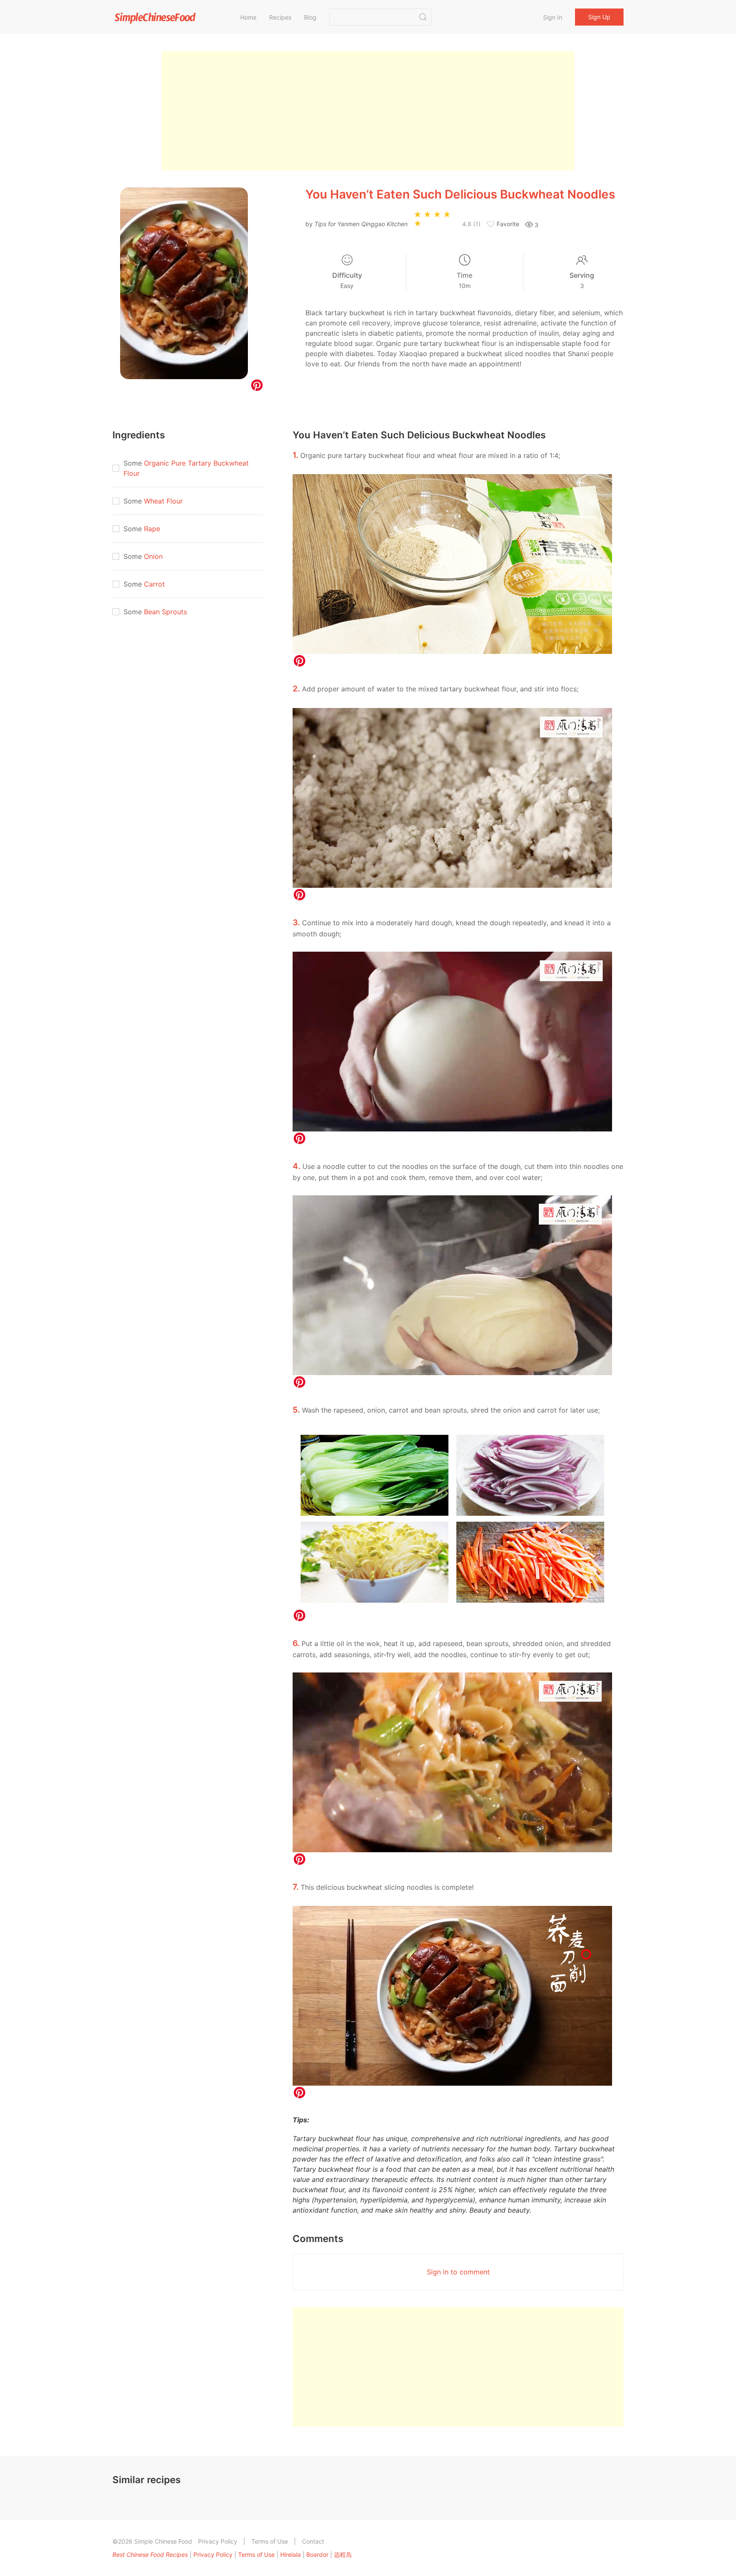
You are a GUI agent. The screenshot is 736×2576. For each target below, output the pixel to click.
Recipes (280, 17)
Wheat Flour (163, 501)
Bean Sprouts (165, 612)
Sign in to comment (458, 2272)
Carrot (154, 584)
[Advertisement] (368, 111)
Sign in (553, 17)
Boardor (317, 2554)
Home (248, 17)
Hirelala (290, 2554)
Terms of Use (270, 2541)
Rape (152, 529)
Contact (313, 2541)
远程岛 (343, 2554)
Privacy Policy (218, 2541)
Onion (153, 556)
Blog (310, 17)
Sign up (599, 17)
